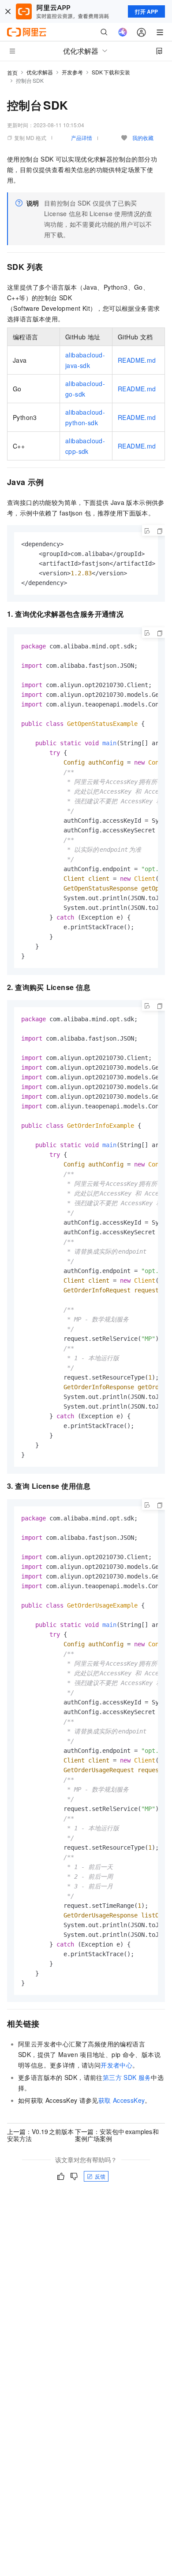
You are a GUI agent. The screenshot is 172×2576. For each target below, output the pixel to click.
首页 (12, 72)
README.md (137, 360)
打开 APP (146, 11)
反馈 (100, 2176)
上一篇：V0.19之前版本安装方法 (40, 2135)
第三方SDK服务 (127, 2077)
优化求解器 (40, 72)
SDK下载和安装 (111, 72)
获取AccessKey (122, 2100)
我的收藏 (143, 138)
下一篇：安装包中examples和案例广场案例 (117, 2135)
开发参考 (72, 72)
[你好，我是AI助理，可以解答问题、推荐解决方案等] (123, 32)
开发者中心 (116, 2065)
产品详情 (82, 138)
